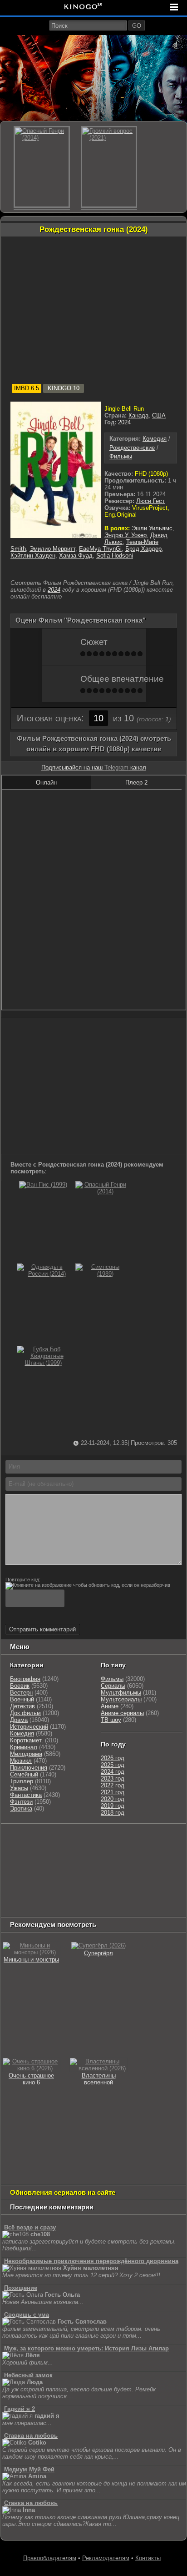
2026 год (113, 1758)
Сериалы (113, 1686)
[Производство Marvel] (81, 1885)
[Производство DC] (51, 1885)
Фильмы (121, 456)
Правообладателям (50, 2558)
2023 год (113, 1779)
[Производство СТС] (44, 1839)
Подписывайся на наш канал (94, 767)
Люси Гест (150, 501)
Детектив (22, 1706)
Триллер (22, 1781)
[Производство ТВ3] (159, 1839)
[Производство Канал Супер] (25, 1908)
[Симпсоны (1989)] (102, 1274)
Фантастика (26, 1795)
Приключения (29, 1768)
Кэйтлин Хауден (33, 556)
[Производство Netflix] (131, 1874)
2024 (124, 422)
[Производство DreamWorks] (41, 1874)
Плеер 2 (136, 782)
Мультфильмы (121, 1693)
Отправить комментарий (42, 1629)
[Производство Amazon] (85, 1862)
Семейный (24, 1774)
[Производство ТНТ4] (108, 1839)
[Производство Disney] (21, 1885)
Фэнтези (21, 1802)
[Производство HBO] (94, 1874)
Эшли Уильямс (152, 528)
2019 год (113, 1806)
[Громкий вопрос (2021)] (109, 167)
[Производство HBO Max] (145, 1896)
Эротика (21, 1809)
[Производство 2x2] (138, 1839)
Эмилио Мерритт (52, 549)
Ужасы (19, 1788)
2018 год (113, 1813)
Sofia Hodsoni (115, 556)
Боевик (20, 1686)
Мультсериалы (121, 1699)
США (159, 415)
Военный (22, 1699)
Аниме (110, 1706)
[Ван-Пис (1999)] (43, 1185)
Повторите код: (23, 1580)
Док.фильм (25, 1713)
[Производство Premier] (25, 1896)
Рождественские (132, 448)
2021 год (113, 1792)
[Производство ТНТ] (16, 1851)
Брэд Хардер (143, 549)
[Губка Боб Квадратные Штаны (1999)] (43, 1363)
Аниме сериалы (122, 1713)
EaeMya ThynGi (100, 549)
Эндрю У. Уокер (125, 535)
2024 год (113, 1772)
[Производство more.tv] (124, 1885)
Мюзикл (21, 1761)
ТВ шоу (111, 1720)
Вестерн (21, 1693)
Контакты (148, 2558)
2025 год (113, 1765)
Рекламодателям (106, 2558)
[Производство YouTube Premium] (55, 1851)
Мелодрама (26, 1754)
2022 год (113, 1785)
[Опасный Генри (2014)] (102, 1191)
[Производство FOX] (53, 1862)
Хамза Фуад (76, 556)
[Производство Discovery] (103, 1851)
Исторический (29, 1727)
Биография (25, 1679)
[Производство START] (64, 1896)
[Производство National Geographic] (152, 1851)
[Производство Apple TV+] (122, 1862)
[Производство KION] (74, 1839)
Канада (138, 415)
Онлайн (46, 782)
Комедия (155, 439)
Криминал (24, 1747)
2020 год (113, 1799)
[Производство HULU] (16, 1839)
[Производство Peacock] (103, 1896)
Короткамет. (27, 1740)
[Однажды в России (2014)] (43, 1274)
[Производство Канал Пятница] (67, 1908)
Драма (19, 1720)
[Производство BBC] (21, 1862)
